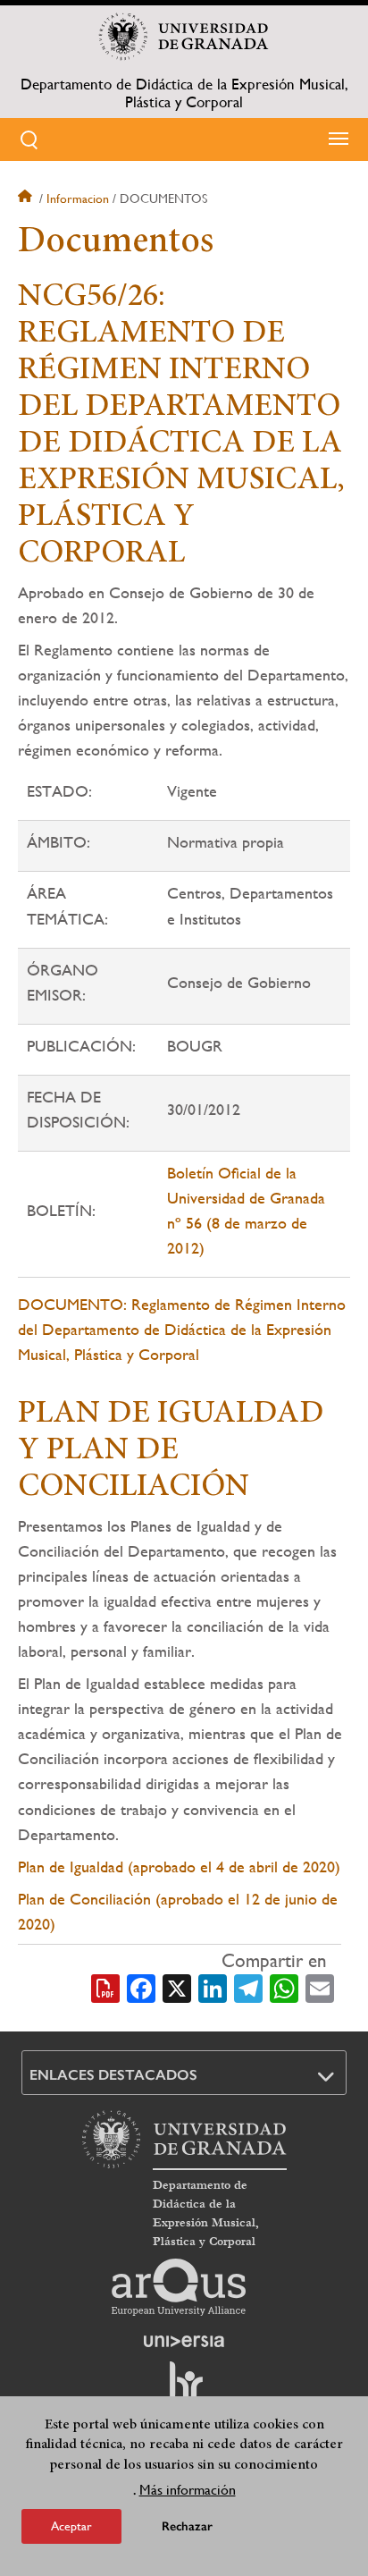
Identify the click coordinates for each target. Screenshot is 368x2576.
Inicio (27, 198)
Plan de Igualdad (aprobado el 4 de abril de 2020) (179, 1867)
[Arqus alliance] (179, 2287)
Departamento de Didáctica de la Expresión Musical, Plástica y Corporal (184, 93)
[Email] (320, 1987)
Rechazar (187, 2526)
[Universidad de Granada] (184, 37)
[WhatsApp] (284, 1987)
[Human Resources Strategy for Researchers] (184, 2389)
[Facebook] (141, 1987)
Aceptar (71, 2526)
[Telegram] (248, 1987)
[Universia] (184, 2341)
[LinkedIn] (213, 1987)
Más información (188, 2490)
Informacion (78, 198)
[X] (177, 1987)
